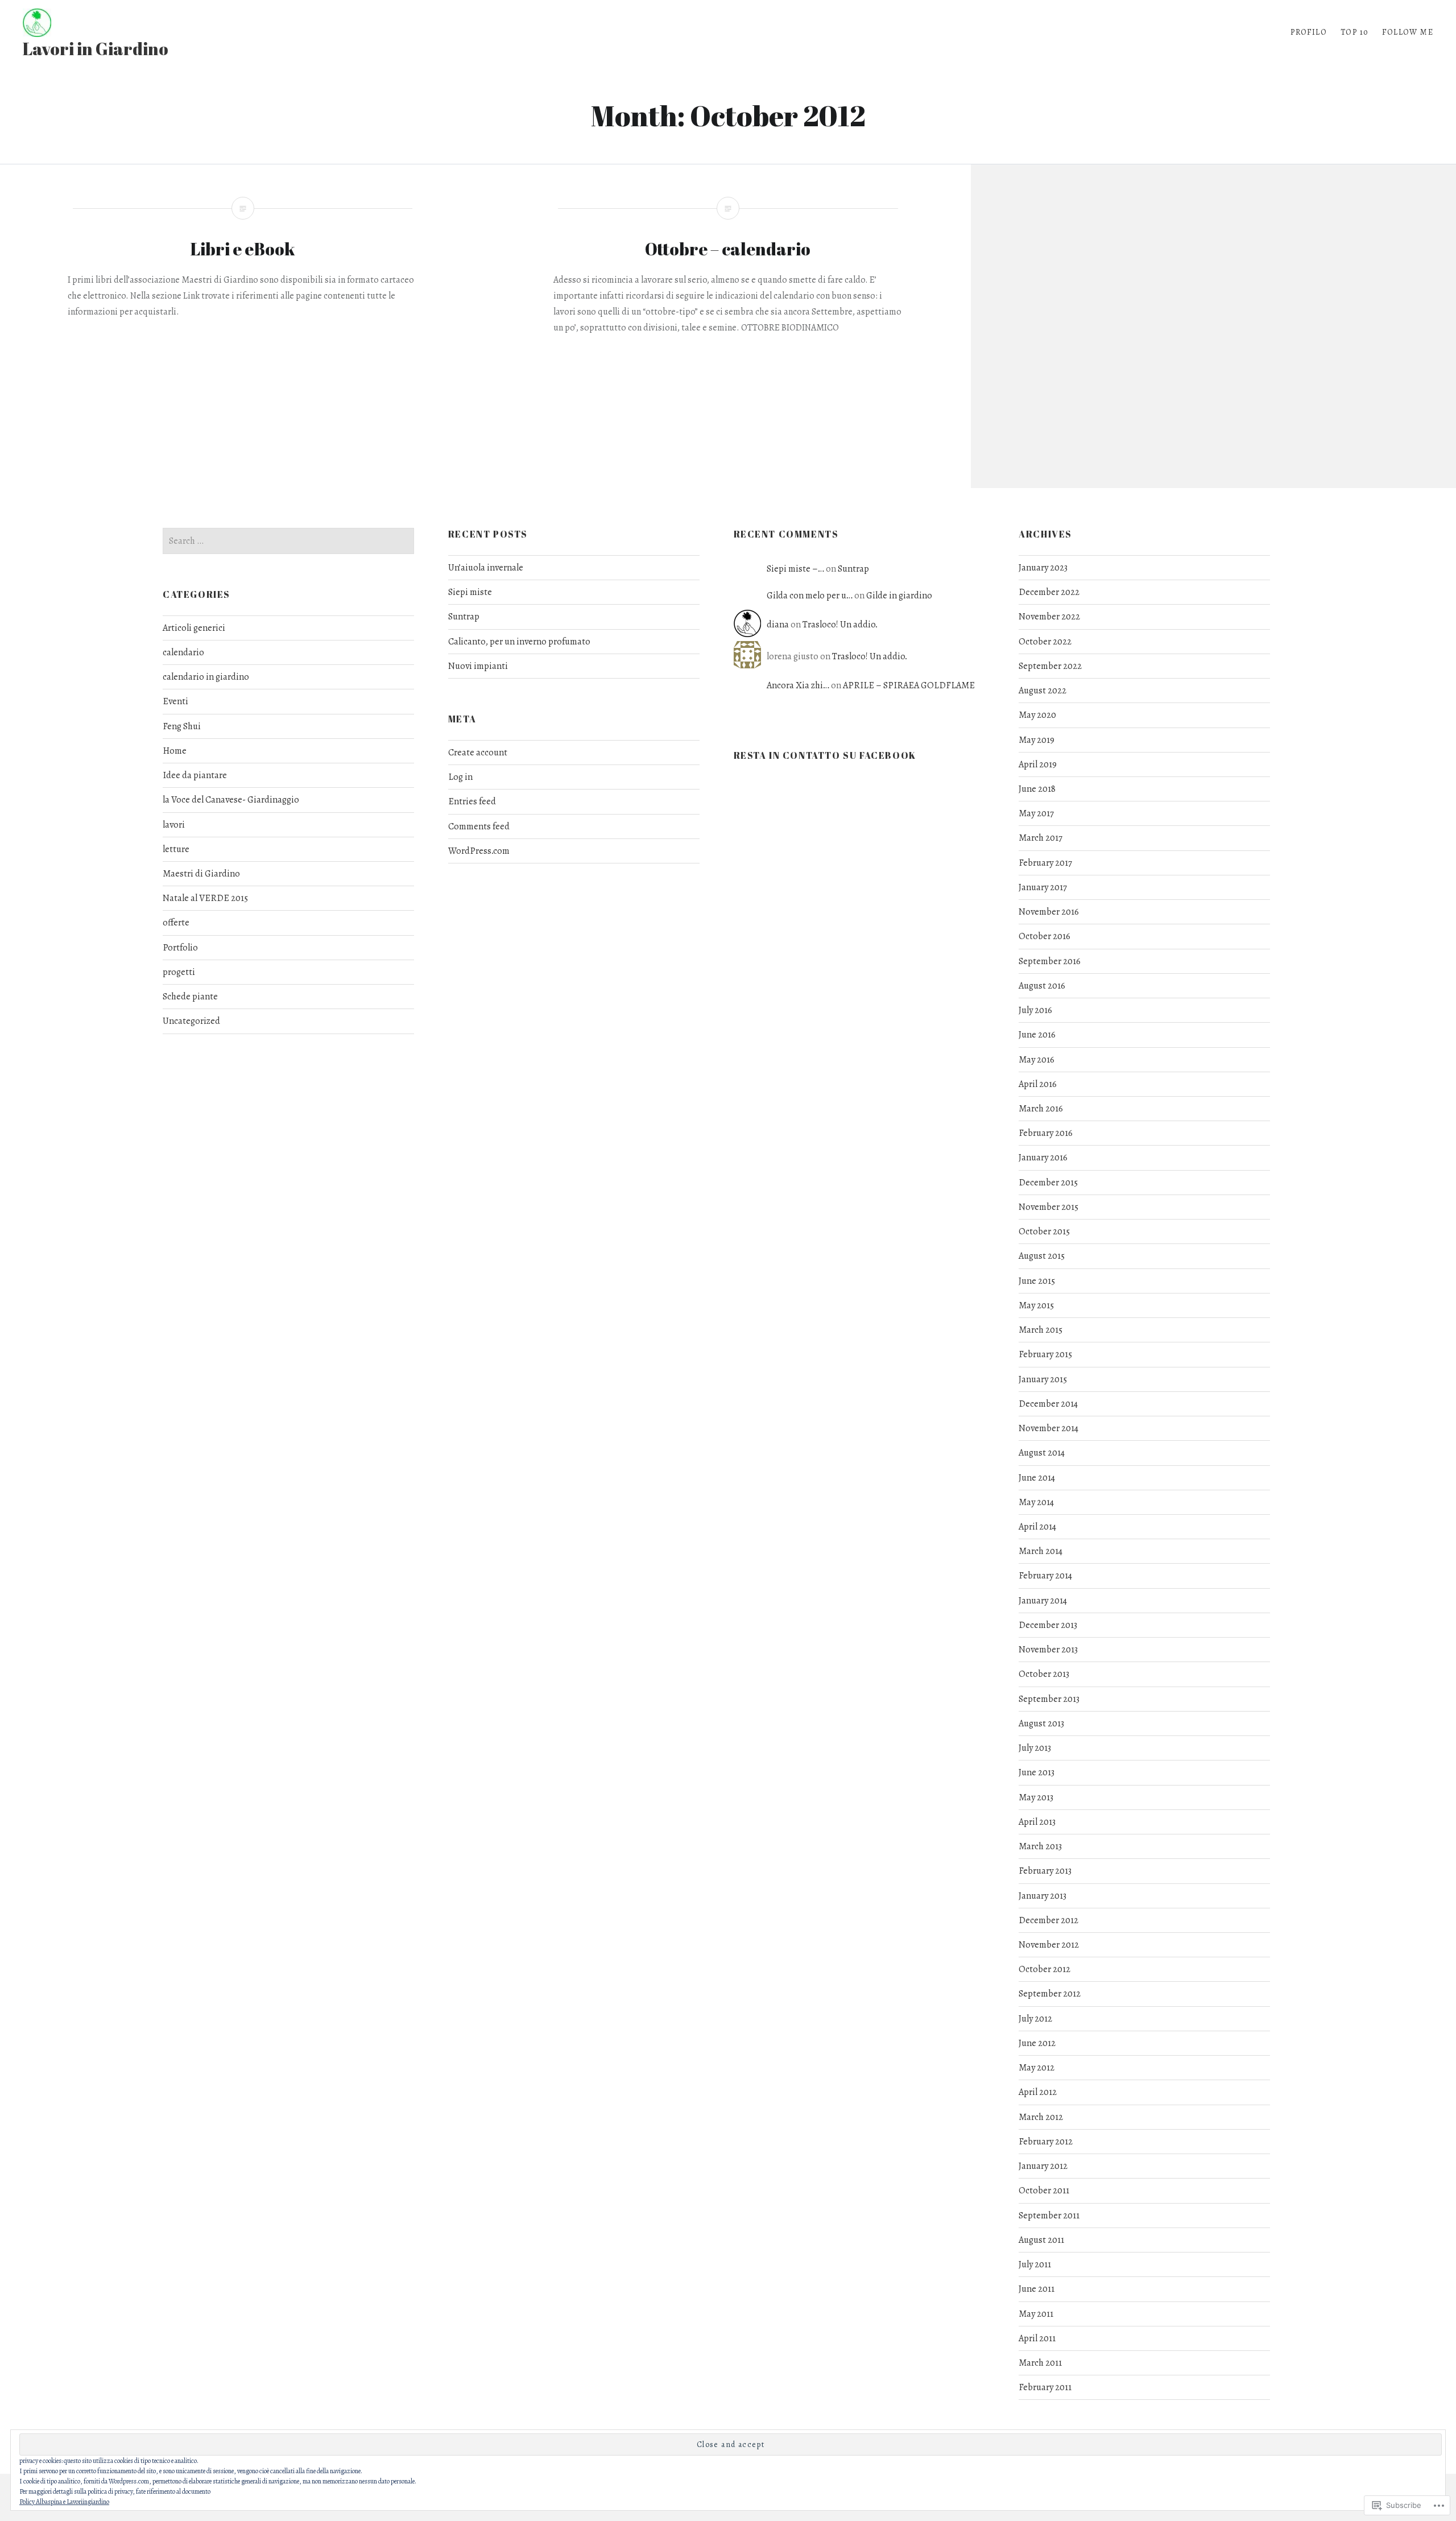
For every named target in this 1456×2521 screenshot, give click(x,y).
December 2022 (1049, 592)
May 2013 (1036, 1797)
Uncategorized (191, 1021)
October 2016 (1045, 936)
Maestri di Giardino (201, 874)
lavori (174, 825)
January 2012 (1043, 2166)
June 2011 (1037, 2289)
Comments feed (479, 826)
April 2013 (1037, 1822)
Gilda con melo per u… (810, 596)
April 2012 (1038, 2092)
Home (175, 751)
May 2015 (1036, 1305)
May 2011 (1036, 2314)
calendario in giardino (206, 677)
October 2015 (1044, 1231)
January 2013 (1043, 1896)
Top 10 (1354, 32)
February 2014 (1045, 1576)
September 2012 (1050, 1994)
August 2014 (1042, 1453)
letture (176, 849)
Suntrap (464, 617)
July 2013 (1035, 1748)
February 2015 (1045, 1354)
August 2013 (1041, 1724)
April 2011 (1037, 2338)
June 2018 (1037, 789)
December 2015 (1048, 1183)
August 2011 (1041, 2240)
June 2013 (1037, 1772)
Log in (460, 777)
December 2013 (1048, 1625)
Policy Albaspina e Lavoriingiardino (64, 2502)
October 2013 (1044, 1674)
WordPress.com (479, 851)
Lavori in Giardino (96, 49)
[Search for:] (288, 541)
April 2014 (1037, 1527)
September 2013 (1049, 1699)
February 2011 (1045, 2387)
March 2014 (1041, 1551)
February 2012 (1046, 2142)
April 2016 (1038, 1084)
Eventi (175, 701)
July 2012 (1035, 2019)
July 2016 (1035, 1010)
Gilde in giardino (899, 596)
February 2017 (1045, 863)
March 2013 (1040, 1846)
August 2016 (1042, 986)
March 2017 (1041, 838)
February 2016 (1046, 1133)
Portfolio (180, 948)
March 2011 (1040, 2363)
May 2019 (1037, 740)
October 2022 (1045, 642)
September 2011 (1049, 2216)
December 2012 (1048, 1920)
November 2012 (1049, 1945)
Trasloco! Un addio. (840, 625)
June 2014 (1037, 1478)
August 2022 (1043, 691)
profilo (1309, 32)
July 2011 (1035, 2264)
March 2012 (1041, 2117)
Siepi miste (470, 592)
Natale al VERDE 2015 (205, 898)
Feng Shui (182, 726)
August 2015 (1042, 1256)
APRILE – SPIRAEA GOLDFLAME (909, 685)
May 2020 (1037, 715)
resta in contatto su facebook (825, 755)
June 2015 (1037, 1281)
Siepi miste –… (795, 569)
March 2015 (1041, 1330)
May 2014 (1036, 1502)
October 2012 (1045, 1969)
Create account (478, 753)
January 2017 (1043, 887)
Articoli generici (194, 628)
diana (778, 625)
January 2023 (1043, 568)
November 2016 (1049, 912)
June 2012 (1037, 2043)
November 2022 (1049, 617)
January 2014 (1043, 1601)
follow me (1408, 32)
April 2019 (1038, 764)
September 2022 (1050, 666)
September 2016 (1050, 961)
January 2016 (1043, 1158)
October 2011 (1044, 2191)
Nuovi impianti (478, 666)
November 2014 (1048, 1428)
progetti (179, 972)
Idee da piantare (195, 775)
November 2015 (1048, 1207)
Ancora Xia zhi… (798, 685)
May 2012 (1037, 2068)
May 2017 (1036, 813)
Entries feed (472, 801)
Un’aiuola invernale (486, 568)
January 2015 (1043, 1379)
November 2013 (1048, 1650)
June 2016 (1037, 1035)
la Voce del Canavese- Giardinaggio (231, 800)
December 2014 (1048, 1404)
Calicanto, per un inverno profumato (519, 642)
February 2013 (1045, 1871)
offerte (176, 923)
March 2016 (1041, 1109)
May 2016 (1037, 1060)
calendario (183, 652)
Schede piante (190, 997)
